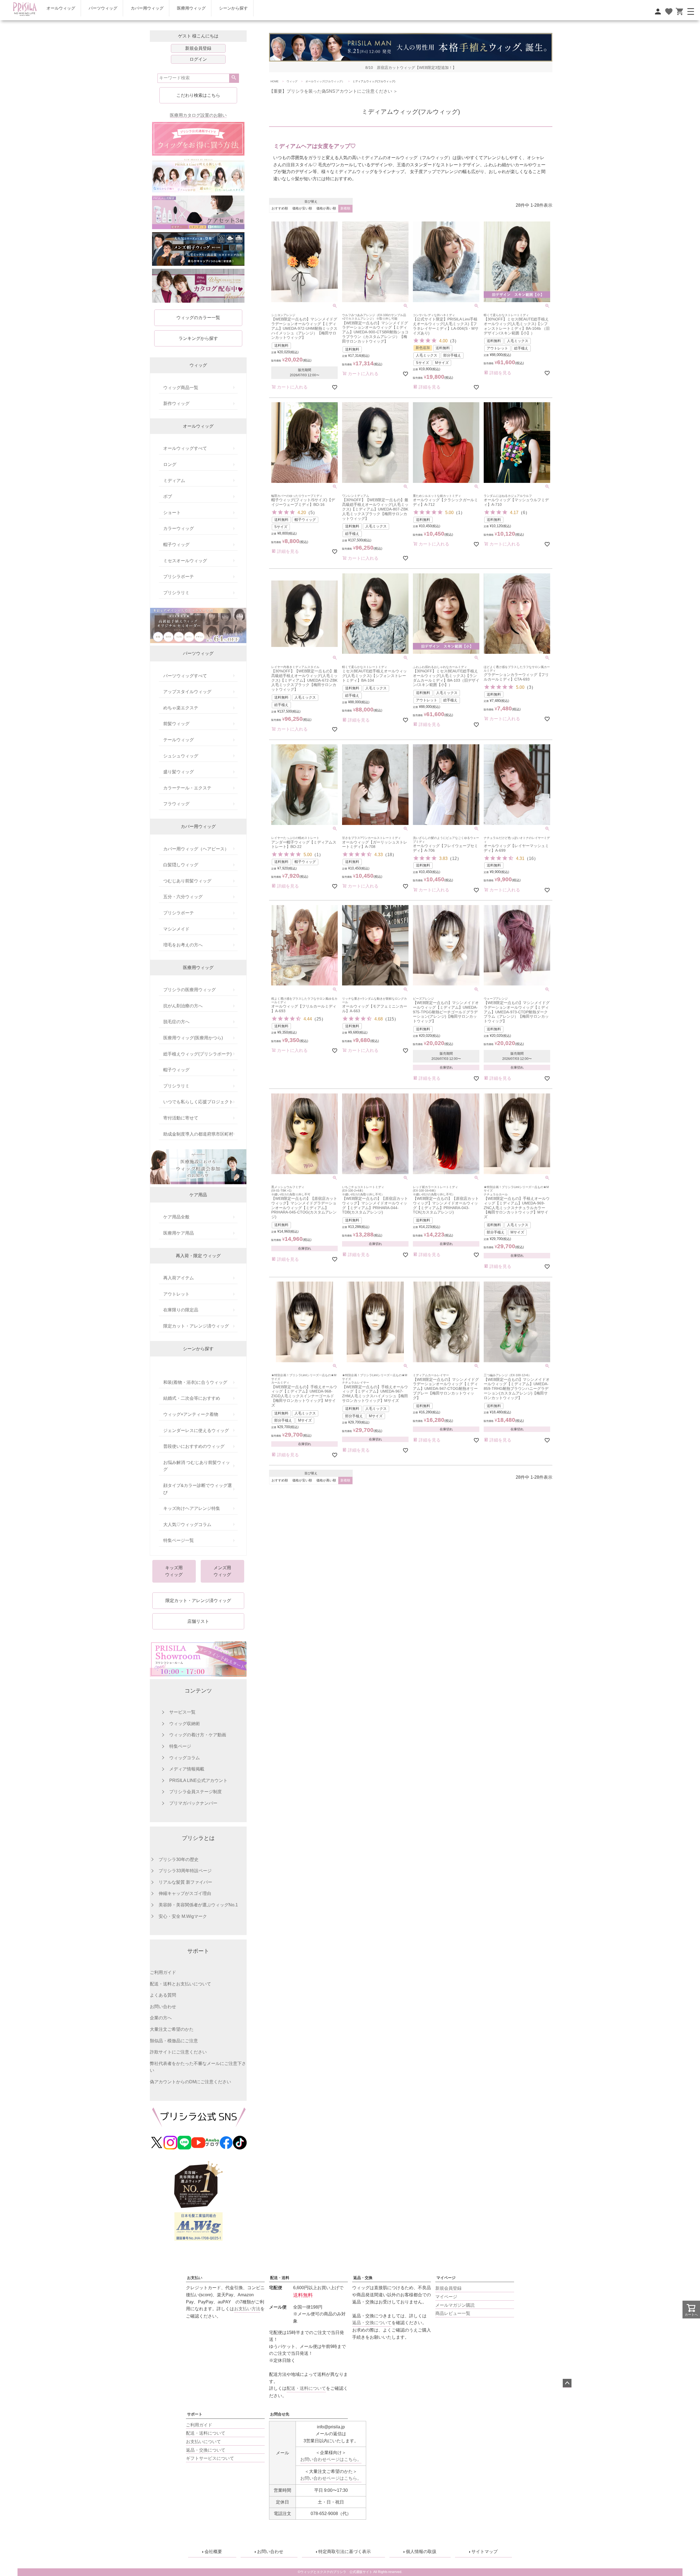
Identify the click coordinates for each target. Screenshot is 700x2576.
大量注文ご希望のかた (172, 2029)
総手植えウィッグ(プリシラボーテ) (197, 1054)
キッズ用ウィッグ (174, 1571)
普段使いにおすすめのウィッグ (194, 1446)
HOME (275, 81)
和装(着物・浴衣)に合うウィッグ (195, 1382)
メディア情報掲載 (187, 1769)
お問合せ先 (280, 2414)
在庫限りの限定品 (181, 1310)
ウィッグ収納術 (185, 1724)
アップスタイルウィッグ (187, 692)
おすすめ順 (280, 208)
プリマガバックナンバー (193, 1803)
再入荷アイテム (179, 1278)
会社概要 (213, 2552)
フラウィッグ (176, 804)
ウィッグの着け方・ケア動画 (198, 1735)
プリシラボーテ (179, 577)
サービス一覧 (182, 1712)
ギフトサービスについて (210, 2458)
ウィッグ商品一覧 (181, 388)
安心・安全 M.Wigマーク (183, 1916)
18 (390, 855)
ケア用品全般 (176, 1217)
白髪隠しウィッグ (181, 865)
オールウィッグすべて (185, 448)
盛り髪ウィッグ (179, 772)
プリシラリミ (176, 593)
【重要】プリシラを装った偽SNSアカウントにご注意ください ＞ (333, 91)
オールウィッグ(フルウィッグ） (325, 81)
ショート (172, 513)
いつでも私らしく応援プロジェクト (198, 1102)
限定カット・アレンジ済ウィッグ (196, 1326)
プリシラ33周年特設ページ (185, 1871)
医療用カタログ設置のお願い (198, 115)
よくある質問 (163, 1995)
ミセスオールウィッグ (185, 561)
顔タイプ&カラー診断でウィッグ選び (198, 1489)
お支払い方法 (247, 2309)
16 (531, 858)
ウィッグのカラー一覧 (198, 318)
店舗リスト (198, 1621)
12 (454, 858)
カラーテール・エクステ (187, 788)
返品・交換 (363, 2278)
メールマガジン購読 (455, 2305)
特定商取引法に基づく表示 (345, 2552)
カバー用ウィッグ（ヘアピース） (196, 849)
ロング (170, 464)
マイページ (446, 2278)
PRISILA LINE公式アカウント (198, 1780)
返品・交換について (372, 2323)
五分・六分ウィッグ (183, 897)
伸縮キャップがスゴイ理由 (185, 1893)
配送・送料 (280, 2278)
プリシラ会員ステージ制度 (196, 1792)
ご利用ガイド (163, 1972)
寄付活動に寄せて (181, 1118)
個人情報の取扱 (421, 2552)
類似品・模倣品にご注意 (174, 2041)
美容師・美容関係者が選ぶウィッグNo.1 (198, 1905)
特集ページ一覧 (179, 1540)
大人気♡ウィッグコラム (187, 1525)
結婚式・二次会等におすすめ (192, 1398)
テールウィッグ (179, 740)
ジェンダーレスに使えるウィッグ (196, 1430)
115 (391, 1019)
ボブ (168, 496)
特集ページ (180, 1746)
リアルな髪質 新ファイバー (185, 1882)
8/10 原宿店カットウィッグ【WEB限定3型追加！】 (411, 68)
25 (319, 1019)
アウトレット (176, 1294)
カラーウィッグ (179, 528)
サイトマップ (485, 2552)
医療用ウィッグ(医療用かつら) (193, 1038)
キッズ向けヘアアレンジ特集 (192, 1508)
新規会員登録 (198, 48)
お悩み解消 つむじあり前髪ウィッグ (197, 1466)
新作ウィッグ (176, 403)
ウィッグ (292, 81)
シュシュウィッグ (181, 756)
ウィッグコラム (185, 1758)
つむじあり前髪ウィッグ (187, 881)
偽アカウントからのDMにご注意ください (190, 2082)
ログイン (198, 59)
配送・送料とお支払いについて (180, 1984)
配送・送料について (206, 2433)
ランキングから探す (198, 338)
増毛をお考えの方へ (183, 945)
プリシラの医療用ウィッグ (189, 990)
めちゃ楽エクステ (181, 708)
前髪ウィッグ (176, 724)
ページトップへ (567, 2383)
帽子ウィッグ (176, 545)
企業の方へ (161, 2018)
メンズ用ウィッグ (222, 1571)
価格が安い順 (302, 208)
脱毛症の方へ (176, 1022)
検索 (234, 78)
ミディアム (174, 481)
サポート (195, 2414)
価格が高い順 (326, 208)
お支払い (195, 2278)
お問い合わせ (163, 2007)
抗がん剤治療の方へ (183, 1006)
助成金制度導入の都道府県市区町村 (198, 1134)
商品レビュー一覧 (453, 2313)
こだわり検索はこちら (198, 95)
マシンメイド (176, 929)
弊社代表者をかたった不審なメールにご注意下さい (198, 2067)
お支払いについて (203, 2442)
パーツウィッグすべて (185, 676)
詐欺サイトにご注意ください (178, 2052)
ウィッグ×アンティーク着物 (191, 1414)
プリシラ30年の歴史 (179, 1859)
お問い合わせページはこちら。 (331, 2459)
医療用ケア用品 (179, 1233)
